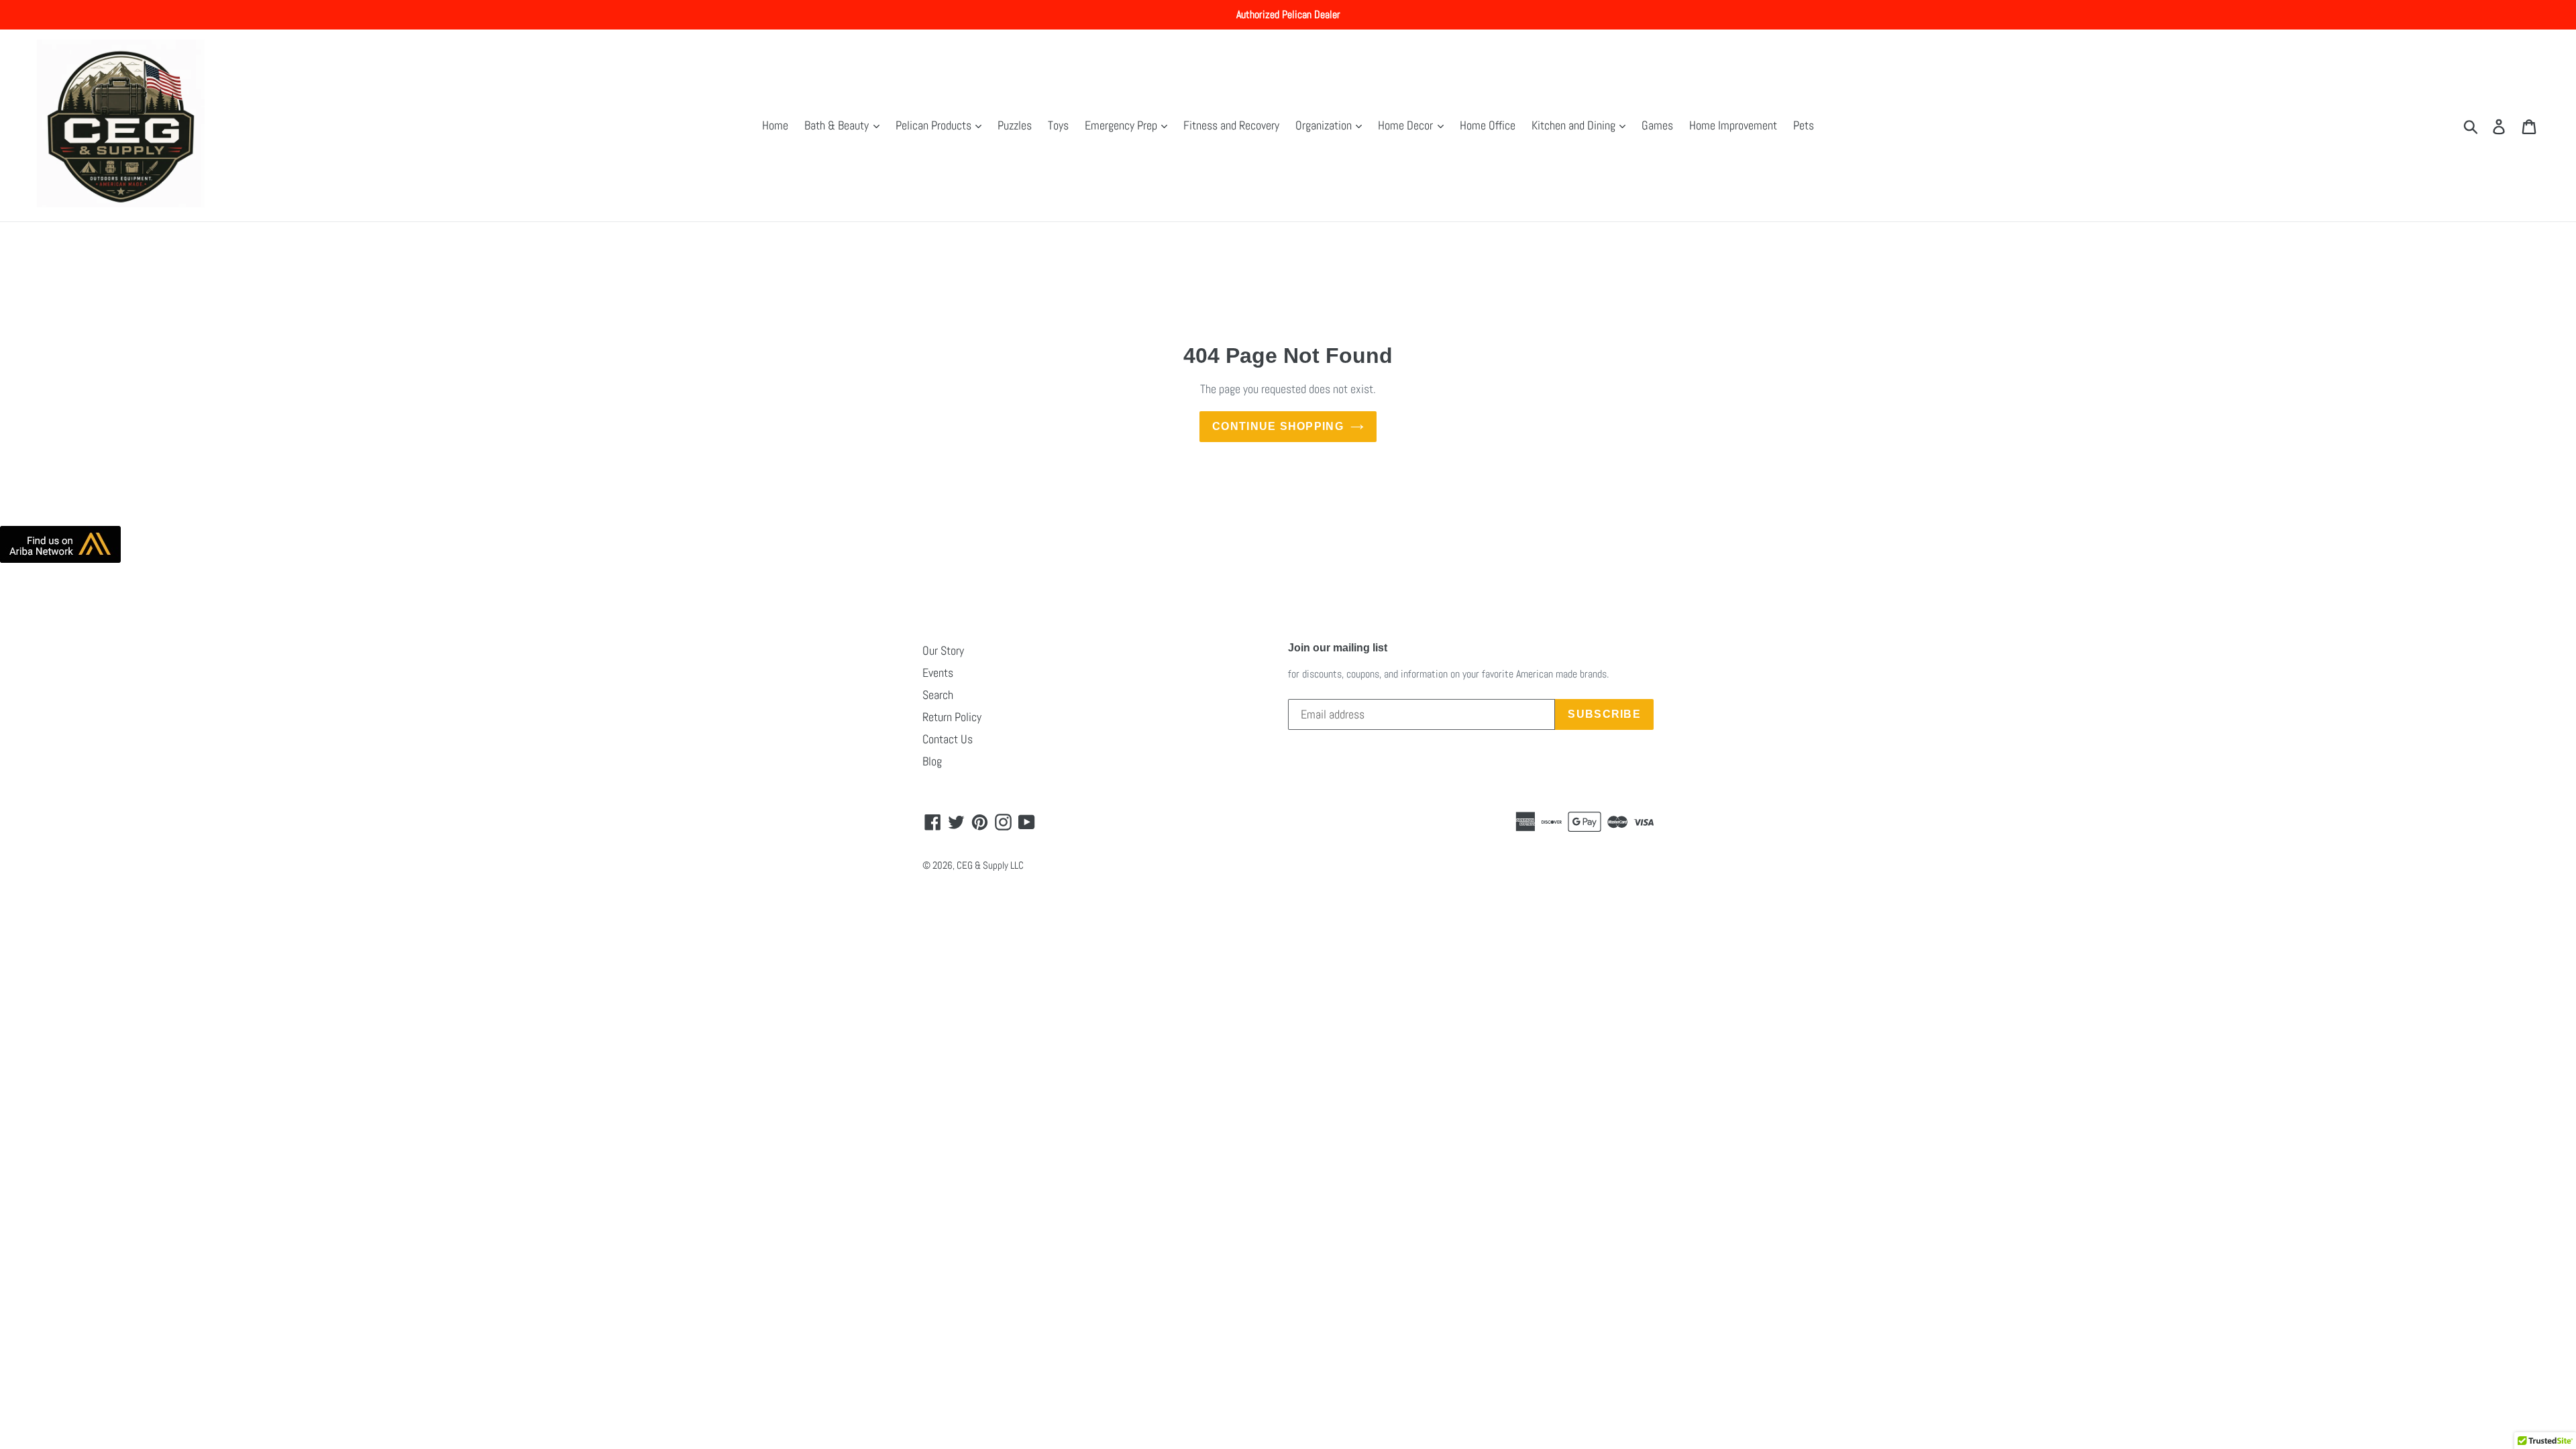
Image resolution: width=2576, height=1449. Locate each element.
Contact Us (948, 739)
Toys (1058, 125)
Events (938, 673)
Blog (932, 761)
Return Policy (952, 717)
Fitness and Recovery (1231, 125)
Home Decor (1407, 125)
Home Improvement (1733, 125)
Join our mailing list (1338, 648)
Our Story (943, 650)
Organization (1325, 125)
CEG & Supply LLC (990, 865)
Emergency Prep (1122, 125)
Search (938, 695)
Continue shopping (1278, 426)
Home (775, 125)
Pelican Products (935, 125)
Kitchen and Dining (1575, 125)
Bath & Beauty (838, 125)
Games (1657, 125)
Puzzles (1015, 125)
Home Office (1488, 125)
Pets (1804, 125)
